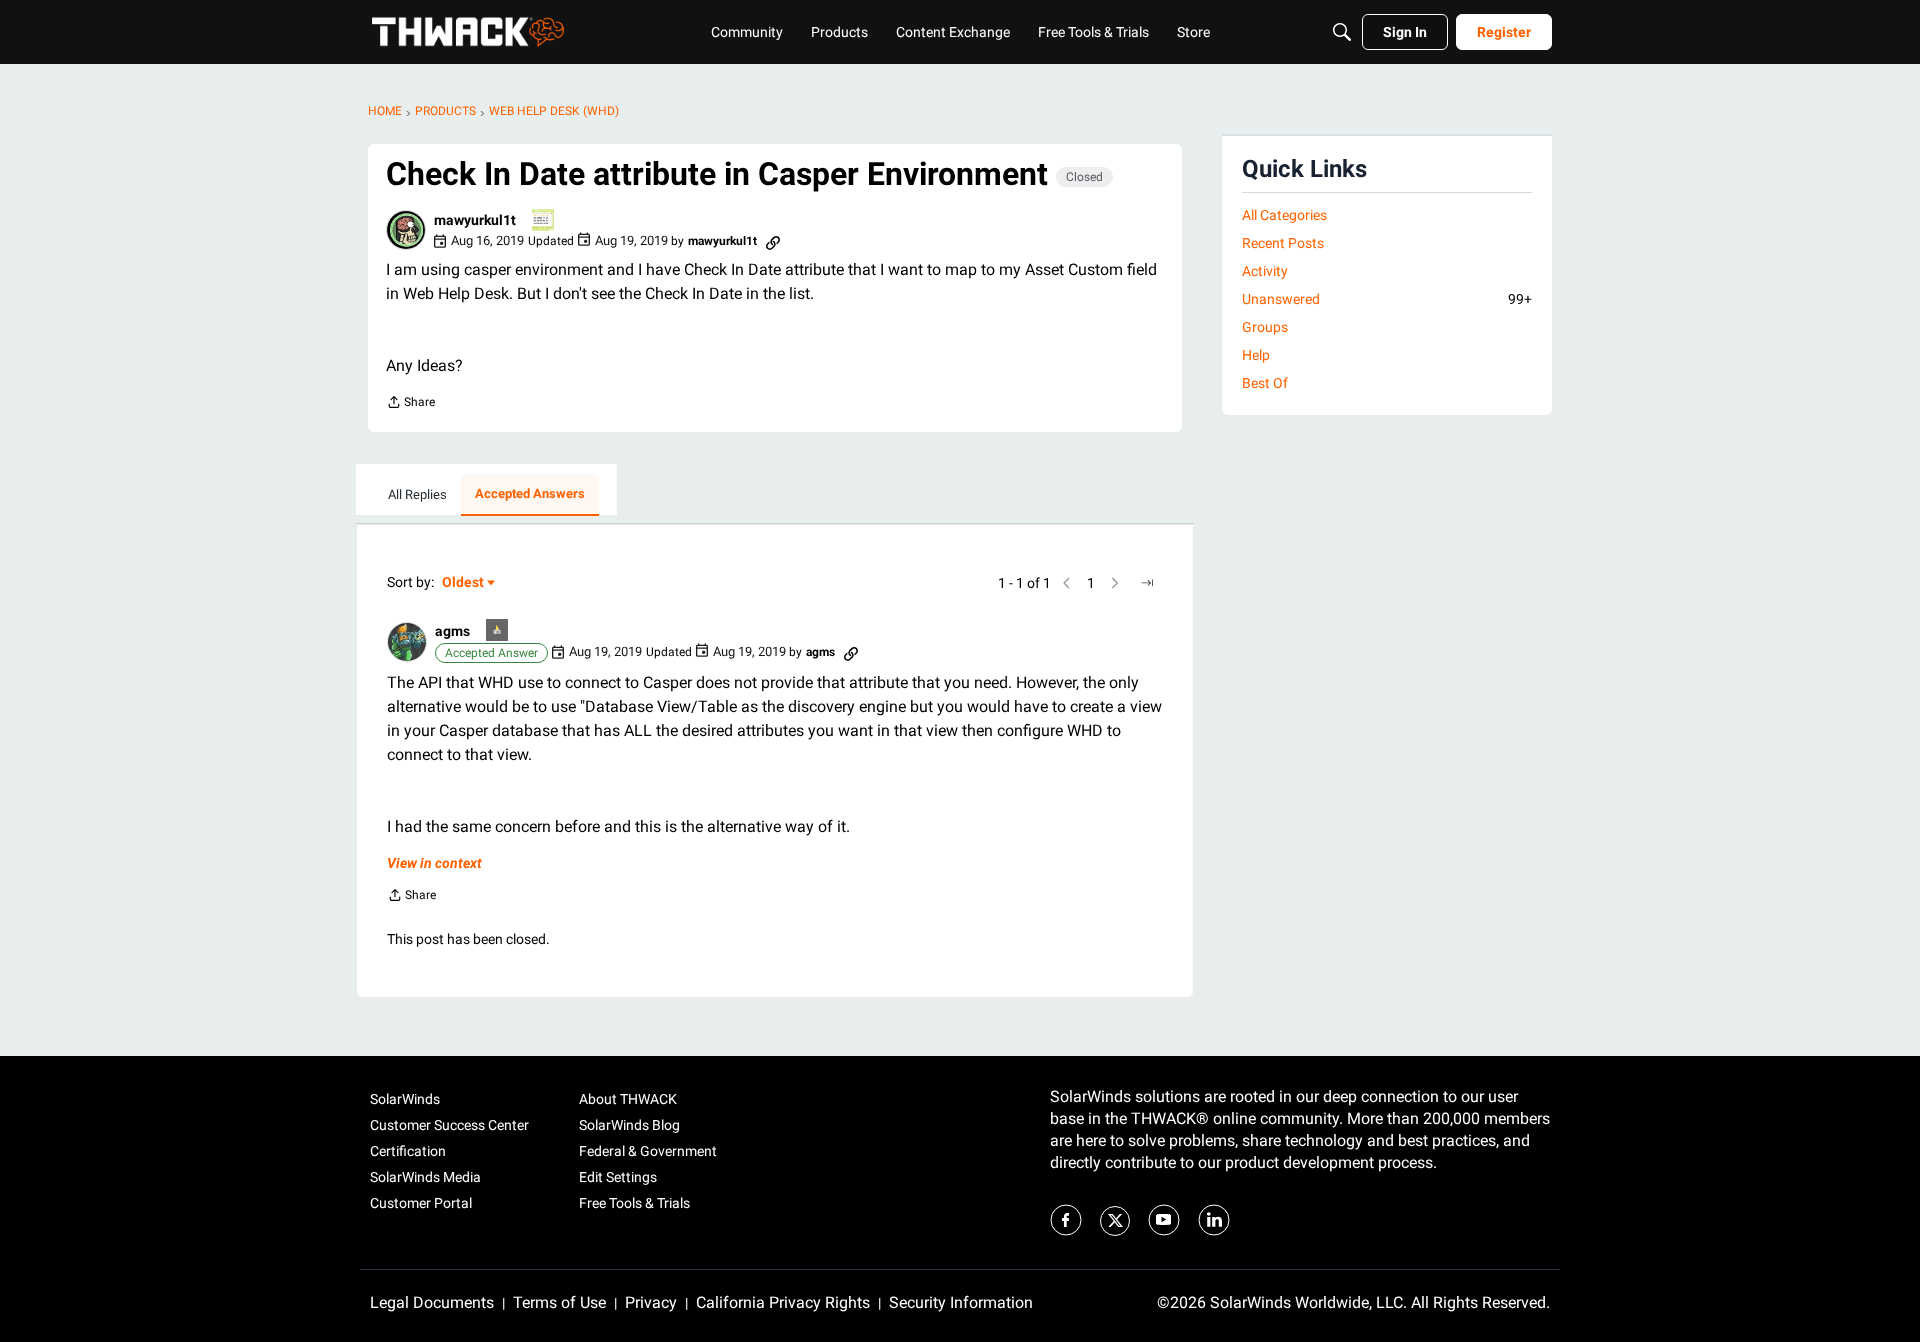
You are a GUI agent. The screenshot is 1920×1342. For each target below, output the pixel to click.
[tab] (417, 495)
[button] (406, 230)
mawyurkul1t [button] (475, 220)
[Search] (1342, 32)
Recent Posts (1283, 243)
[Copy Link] (773, 241)
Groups (1265, 327)
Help (1256, 355)
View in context (434, 863)
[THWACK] (468, 32)
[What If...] (498, 631)
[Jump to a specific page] (1147, 583)
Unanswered (1387, 299)
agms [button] (452, 631)
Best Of (1265, 383)
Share (410, 404)
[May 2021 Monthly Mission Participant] (544, 221)
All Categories (1284, 215)
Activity (1265, 271)
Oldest (464, 583)
